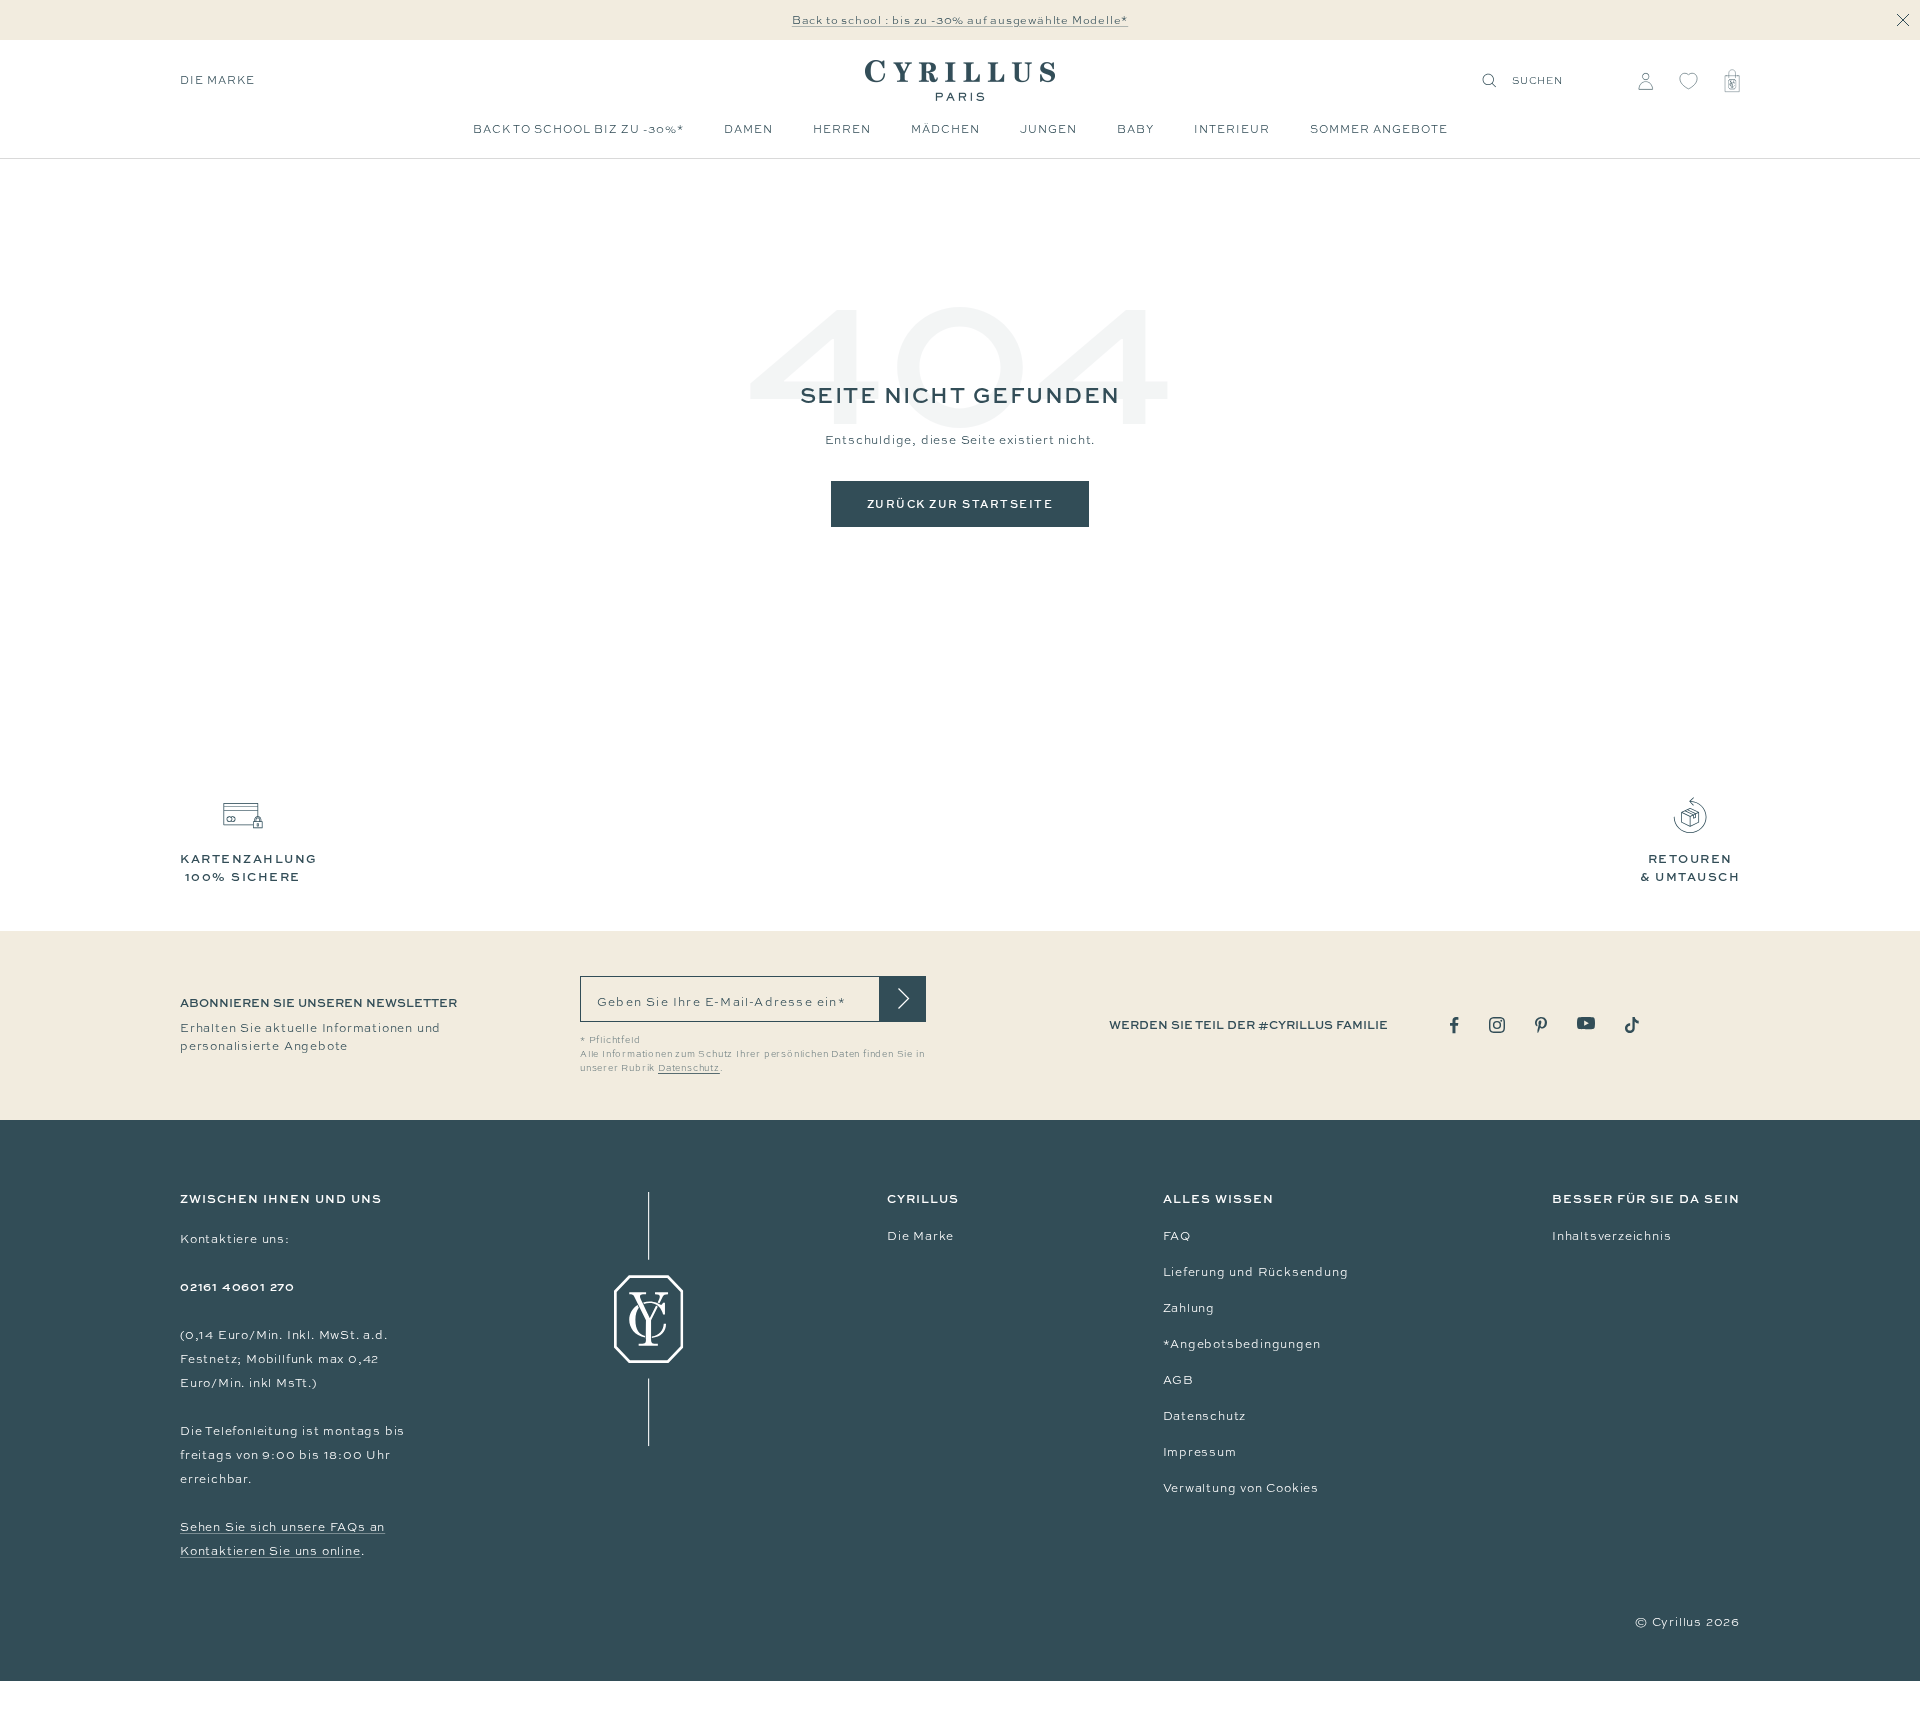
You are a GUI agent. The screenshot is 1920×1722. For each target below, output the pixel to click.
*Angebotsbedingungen (1242, 1344)
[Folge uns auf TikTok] (1632, 1025)
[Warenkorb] (1732, 81)
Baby (1135, 129)
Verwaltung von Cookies (1241, 1488)
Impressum (1200, 1452)
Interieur (1232, 129)
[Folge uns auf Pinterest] (1541, 1025)
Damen (748, 129)
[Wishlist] (1688, 81)
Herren (842, 129)
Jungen (1048, 129)
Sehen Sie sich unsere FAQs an (282, 1527)
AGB (1178, 1380)
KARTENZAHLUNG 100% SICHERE (249, 867)
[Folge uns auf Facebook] (1454, 1025)
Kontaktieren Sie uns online (270, 1551)
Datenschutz (1205, 1416)
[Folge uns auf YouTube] (1586, 1023)
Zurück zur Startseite (960, 503)
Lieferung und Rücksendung (1256, 1272)
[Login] (1645, 81)
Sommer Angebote (1379, 129)
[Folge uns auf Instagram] (1497, 1025)
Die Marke (217, 80)
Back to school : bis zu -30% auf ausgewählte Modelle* (960, 20)
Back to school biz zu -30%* (578, 129)
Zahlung (1189, 1308)
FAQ (1177, 1236)
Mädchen (945, 129)
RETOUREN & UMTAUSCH (1690, 867)
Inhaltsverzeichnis (1611, 1236)
